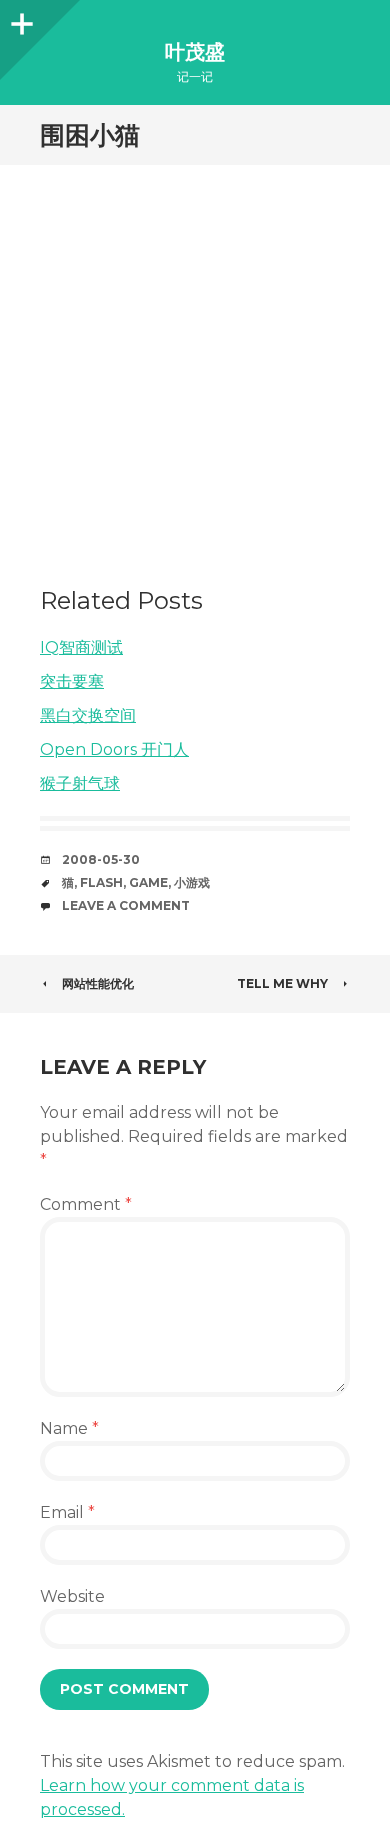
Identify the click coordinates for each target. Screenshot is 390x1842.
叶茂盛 (195, 52)
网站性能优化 (98, 983)
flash (101, 882)
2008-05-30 (101, 859)
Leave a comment (126, 905)
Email (67, 1512)
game (148, 882)
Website (72, 1596)
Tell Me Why (282, 983)
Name (69, 1428)
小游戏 (192, 882)
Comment (86, 1204)
